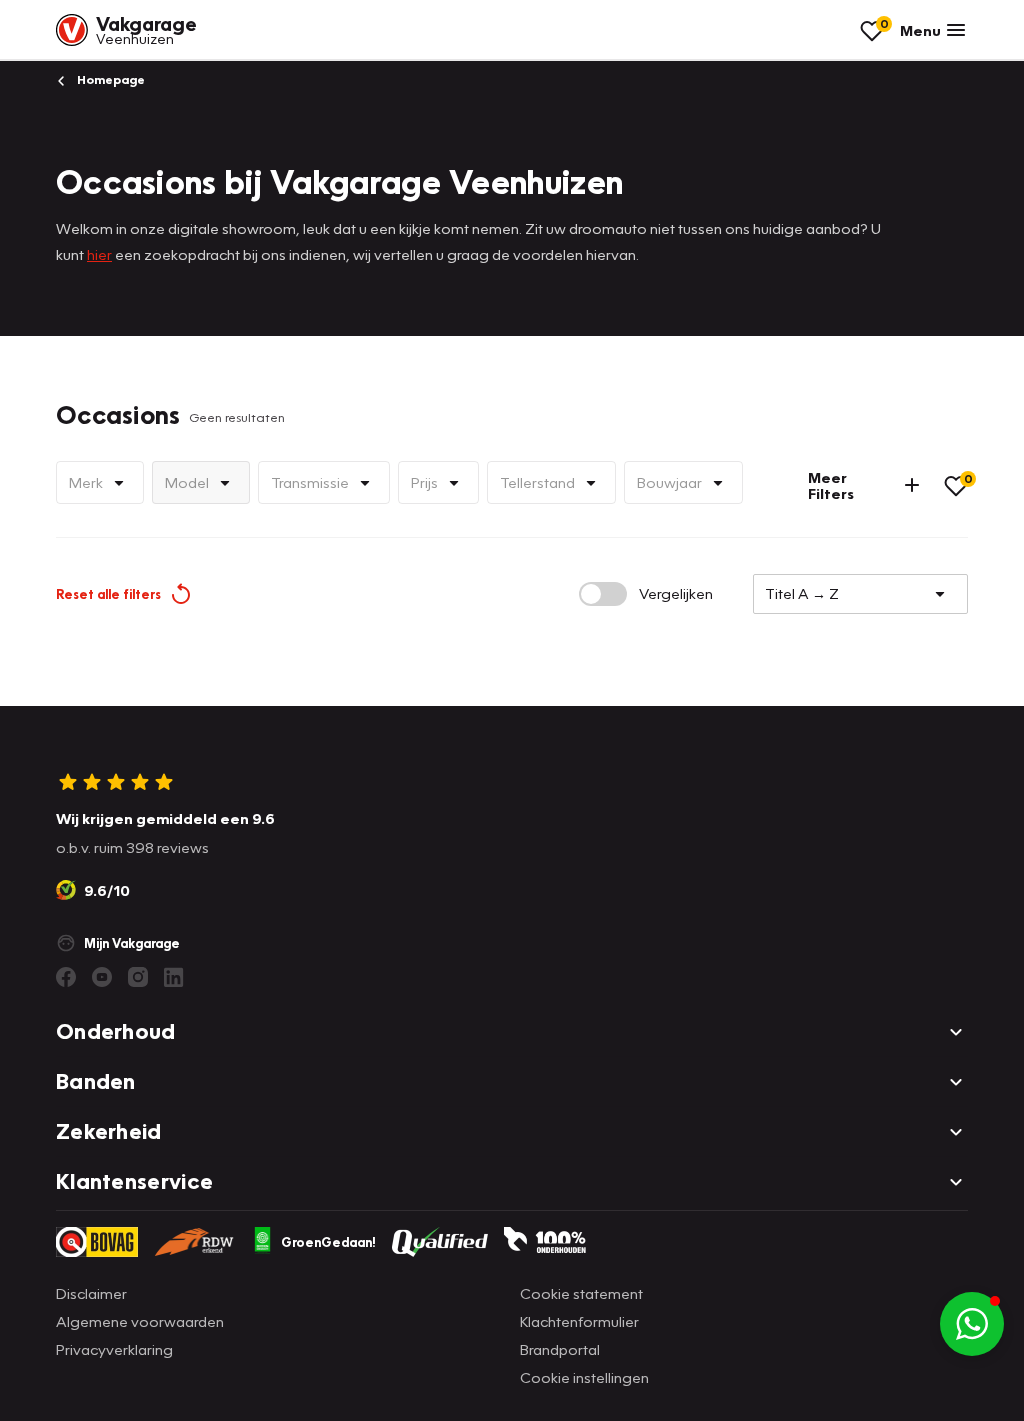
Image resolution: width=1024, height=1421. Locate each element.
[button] (972, 1324)
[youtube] (102, 977)
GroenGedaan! (328, 1242)
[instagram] (138, 977)
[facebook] (66, 977)
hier (99, 254)
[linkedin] (174, 977)
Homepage (109, 79)
